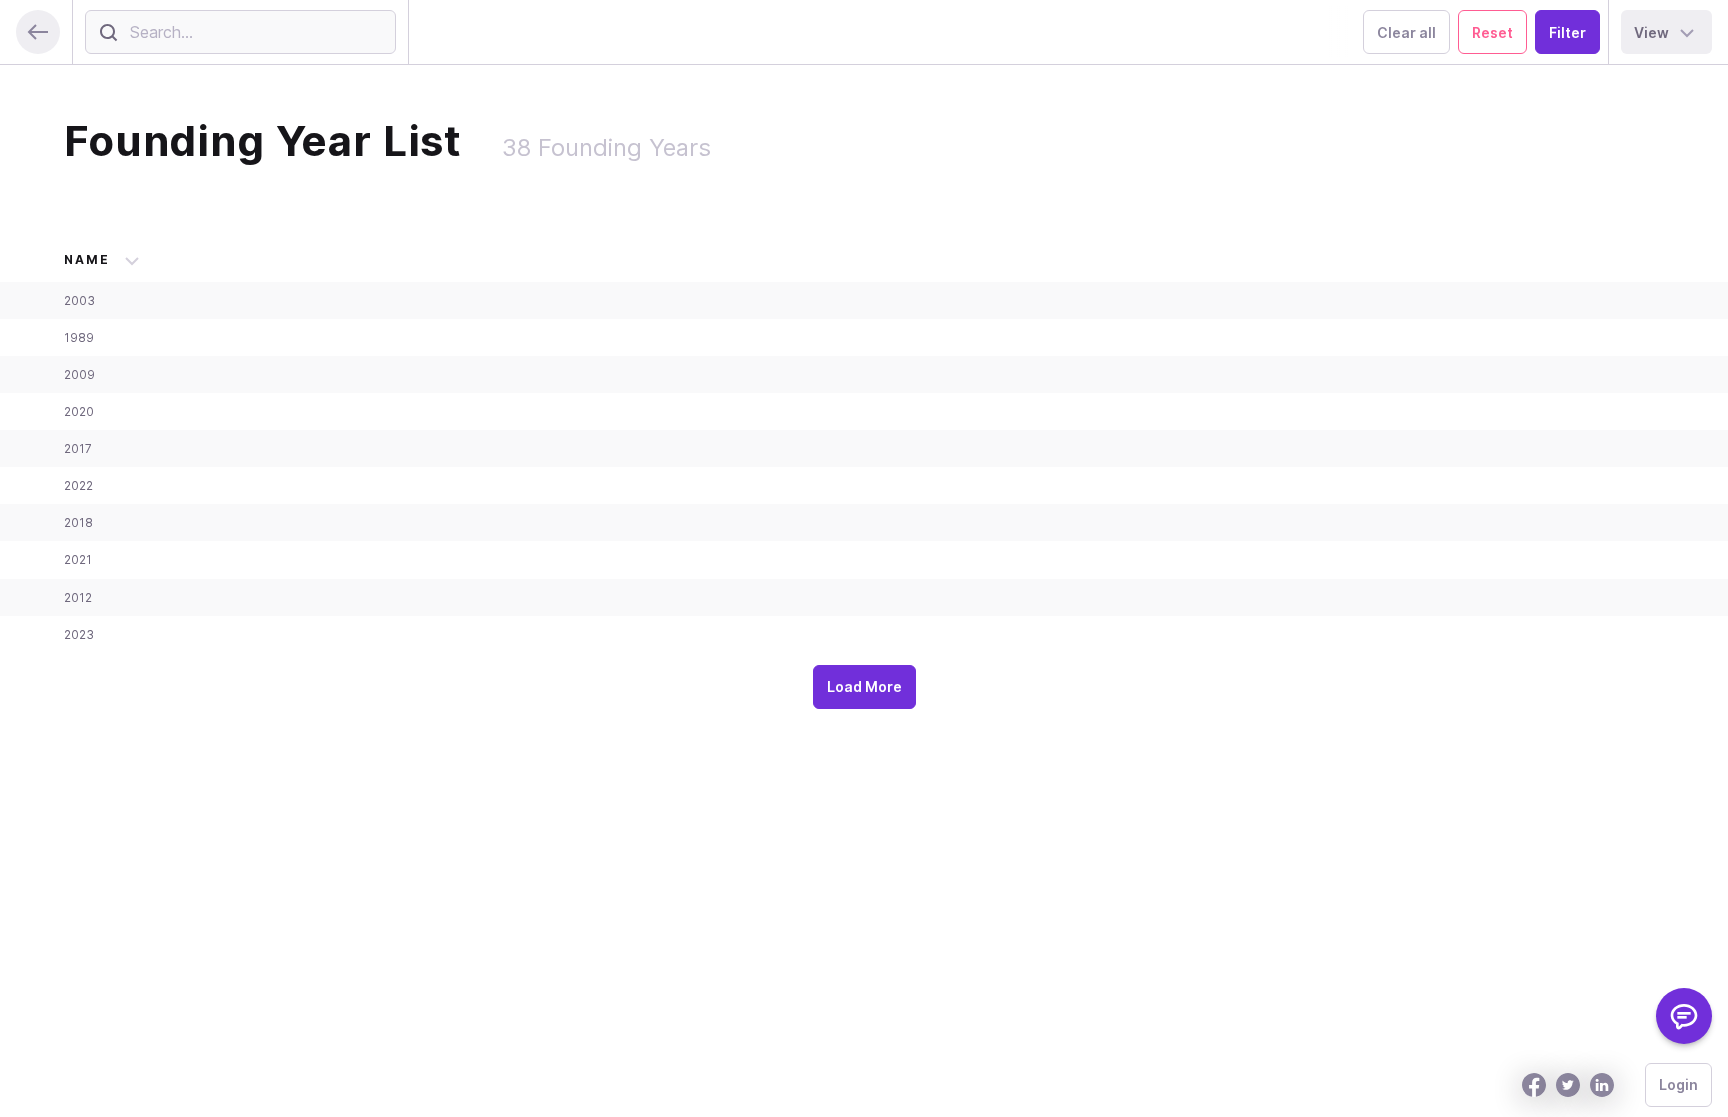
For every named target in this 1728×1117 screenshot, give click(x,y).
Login (1678, 1084)
